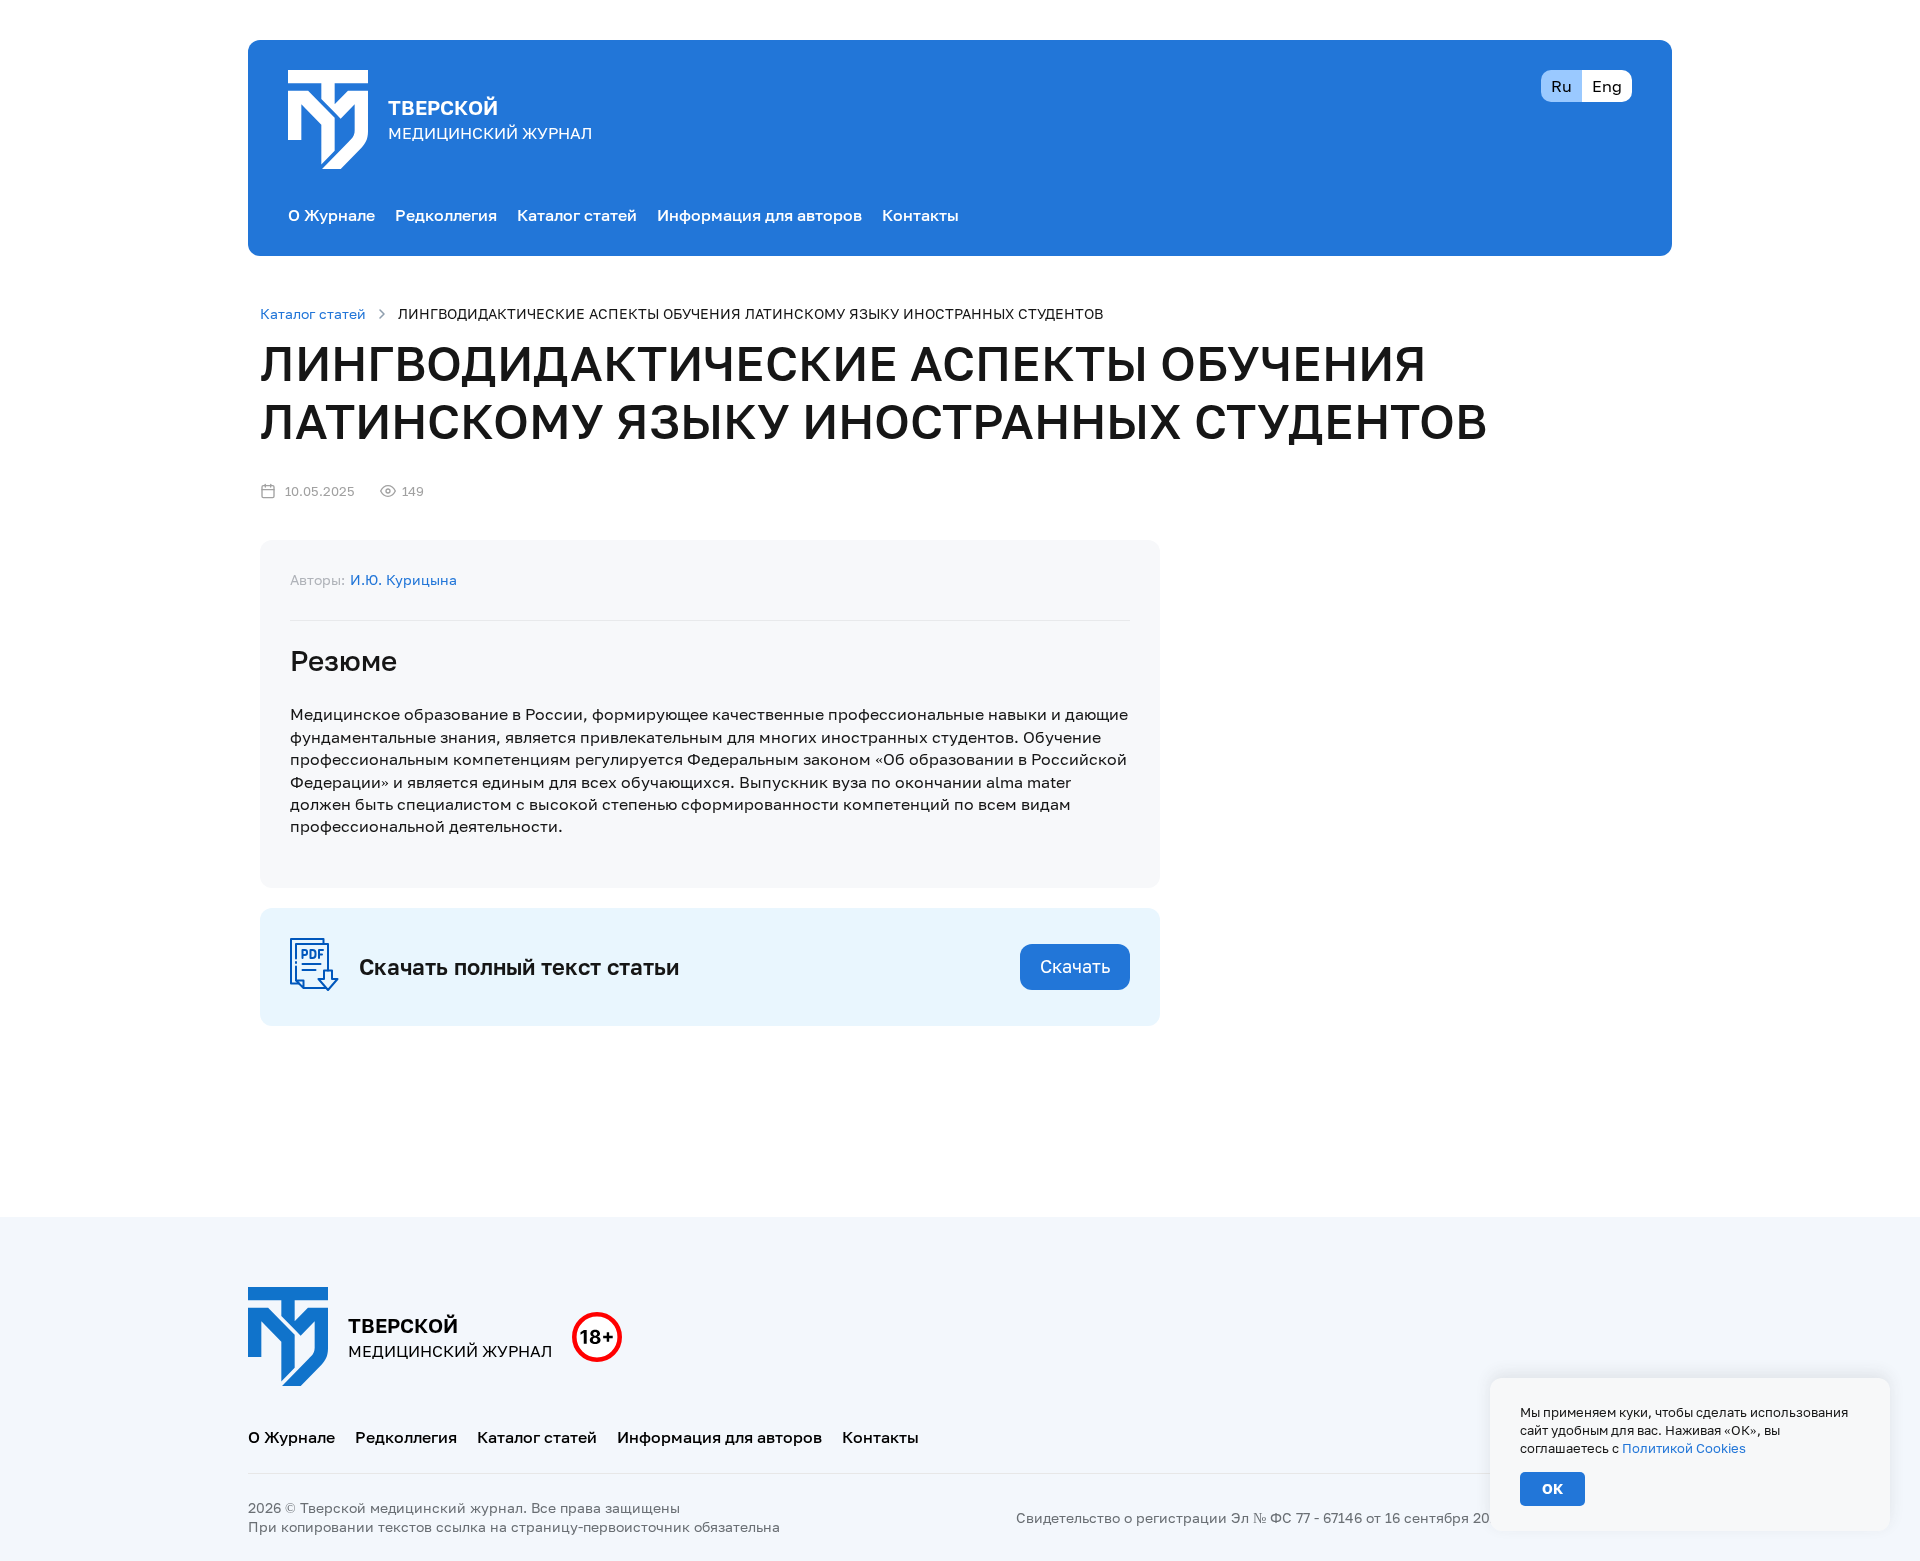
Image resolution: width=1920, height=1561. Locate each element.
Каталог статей (577, 215)
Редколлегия (446, 215)
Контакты (920, 215)
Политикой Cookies (1684, 1448)
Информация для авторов (759, 215)
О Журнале (331, 215)
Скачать (1075, 966)
